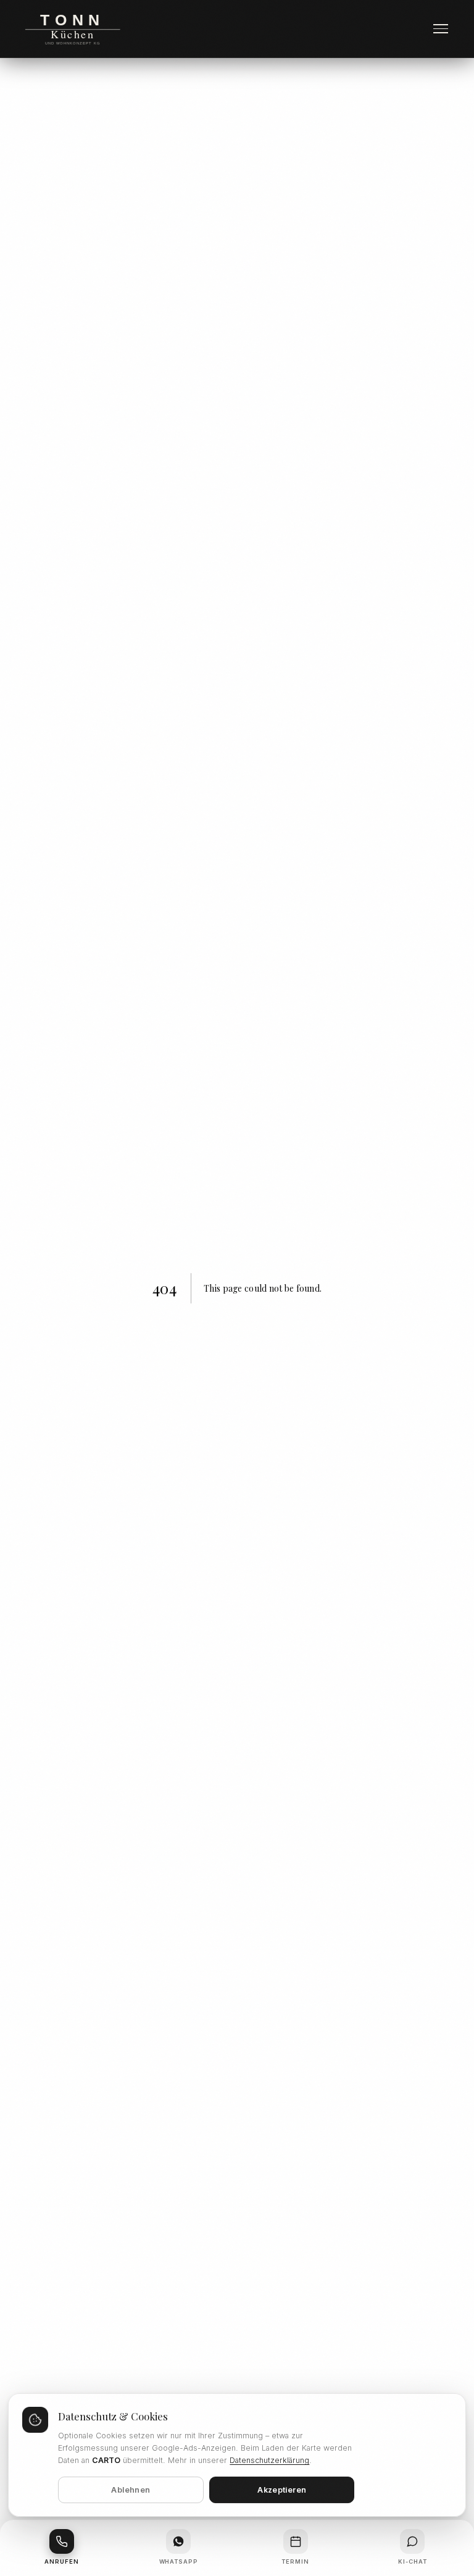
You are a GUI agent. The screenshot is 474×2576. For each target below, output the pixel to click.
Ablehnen (131, 2490)
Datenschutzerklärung (269, 2460)
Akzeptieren (282, 2490)
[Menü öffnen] (441, 29)
